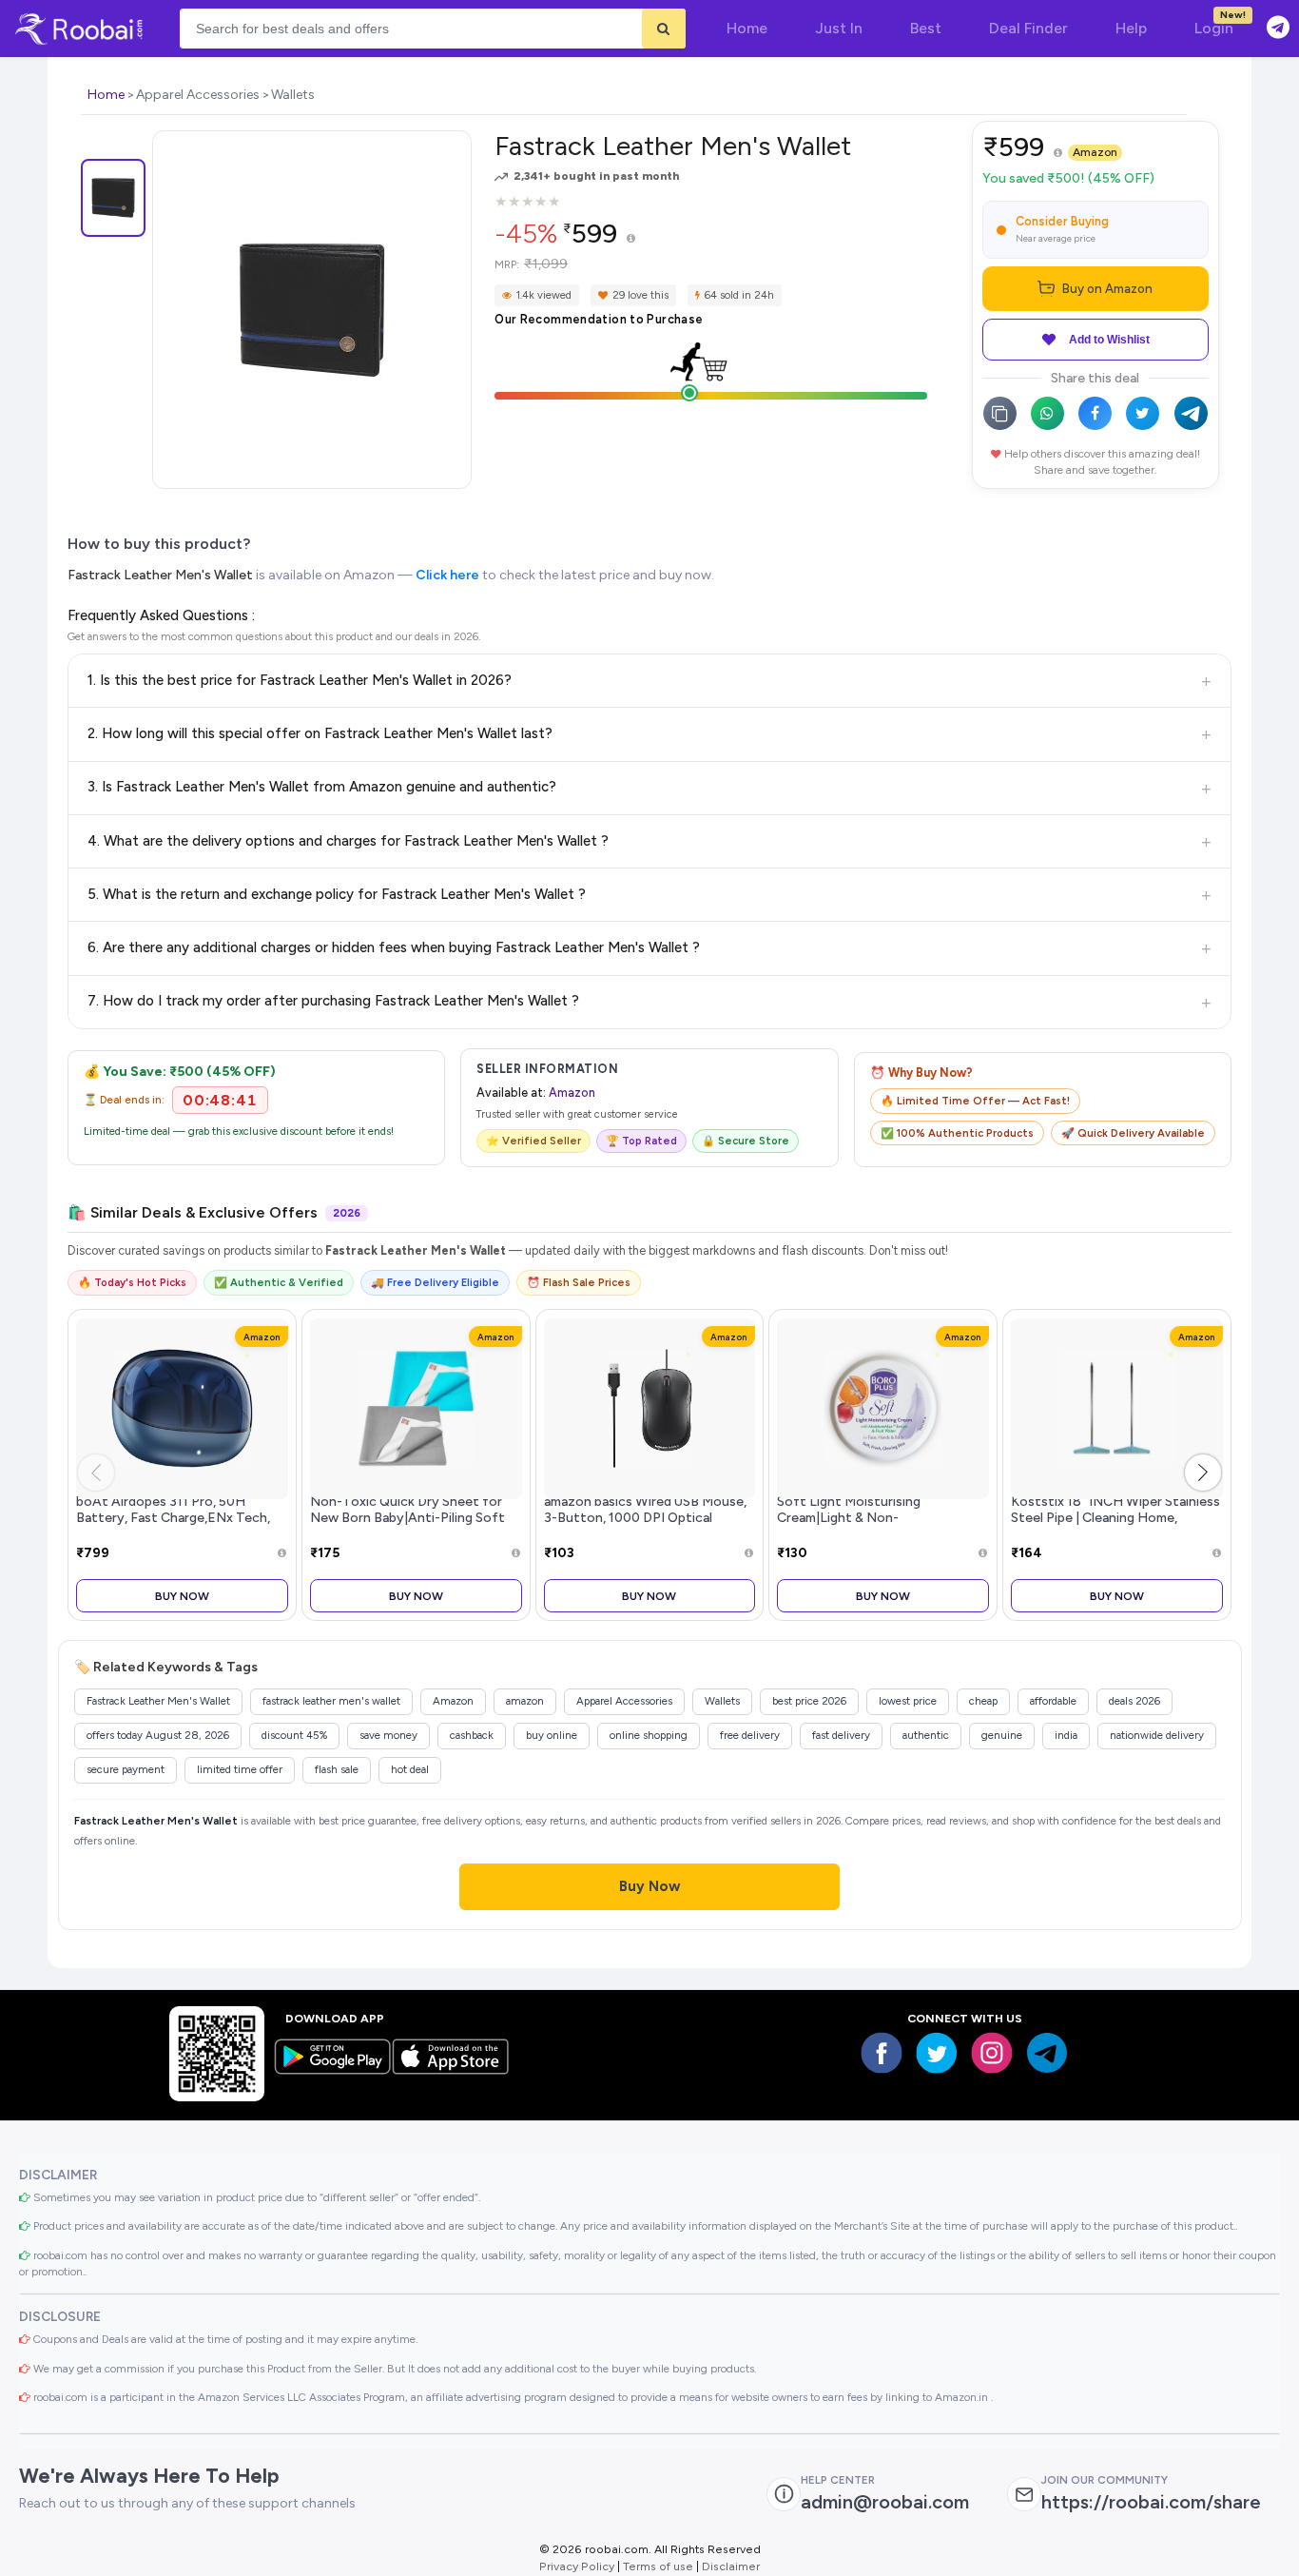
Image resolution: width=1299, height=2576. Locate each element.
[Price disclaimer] (631, 239)
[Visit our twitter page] (937, 2053)
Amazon (1095, 152)
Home (106, 95)
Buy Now (182, 1596)
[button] (1203, 1473)
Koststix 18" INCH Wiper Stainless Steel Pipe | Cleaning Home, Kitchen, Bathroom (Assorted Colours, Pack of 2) (1115, 1526)
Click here (447, 575)
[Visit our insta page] (992, 2053)
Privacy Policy (577, 2566)
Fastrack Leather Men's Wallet (162, 575)
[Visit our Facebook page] (882, 2053)
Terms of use (658, 2566)
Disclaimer (731, 2566)
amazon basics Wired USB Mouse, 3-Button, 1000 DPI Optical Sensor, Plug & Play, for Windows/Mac (645, 1526)
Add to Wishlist (1109, 340)
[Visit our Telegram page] (1047, 2053)
